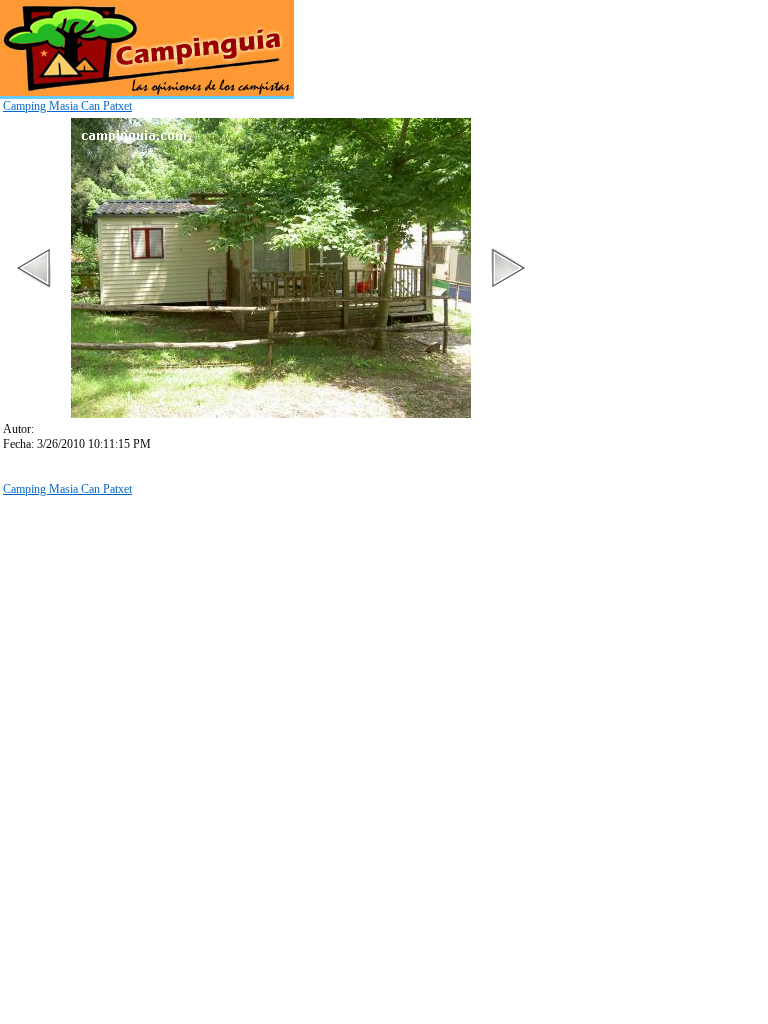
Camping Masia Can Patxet (67, 106)
